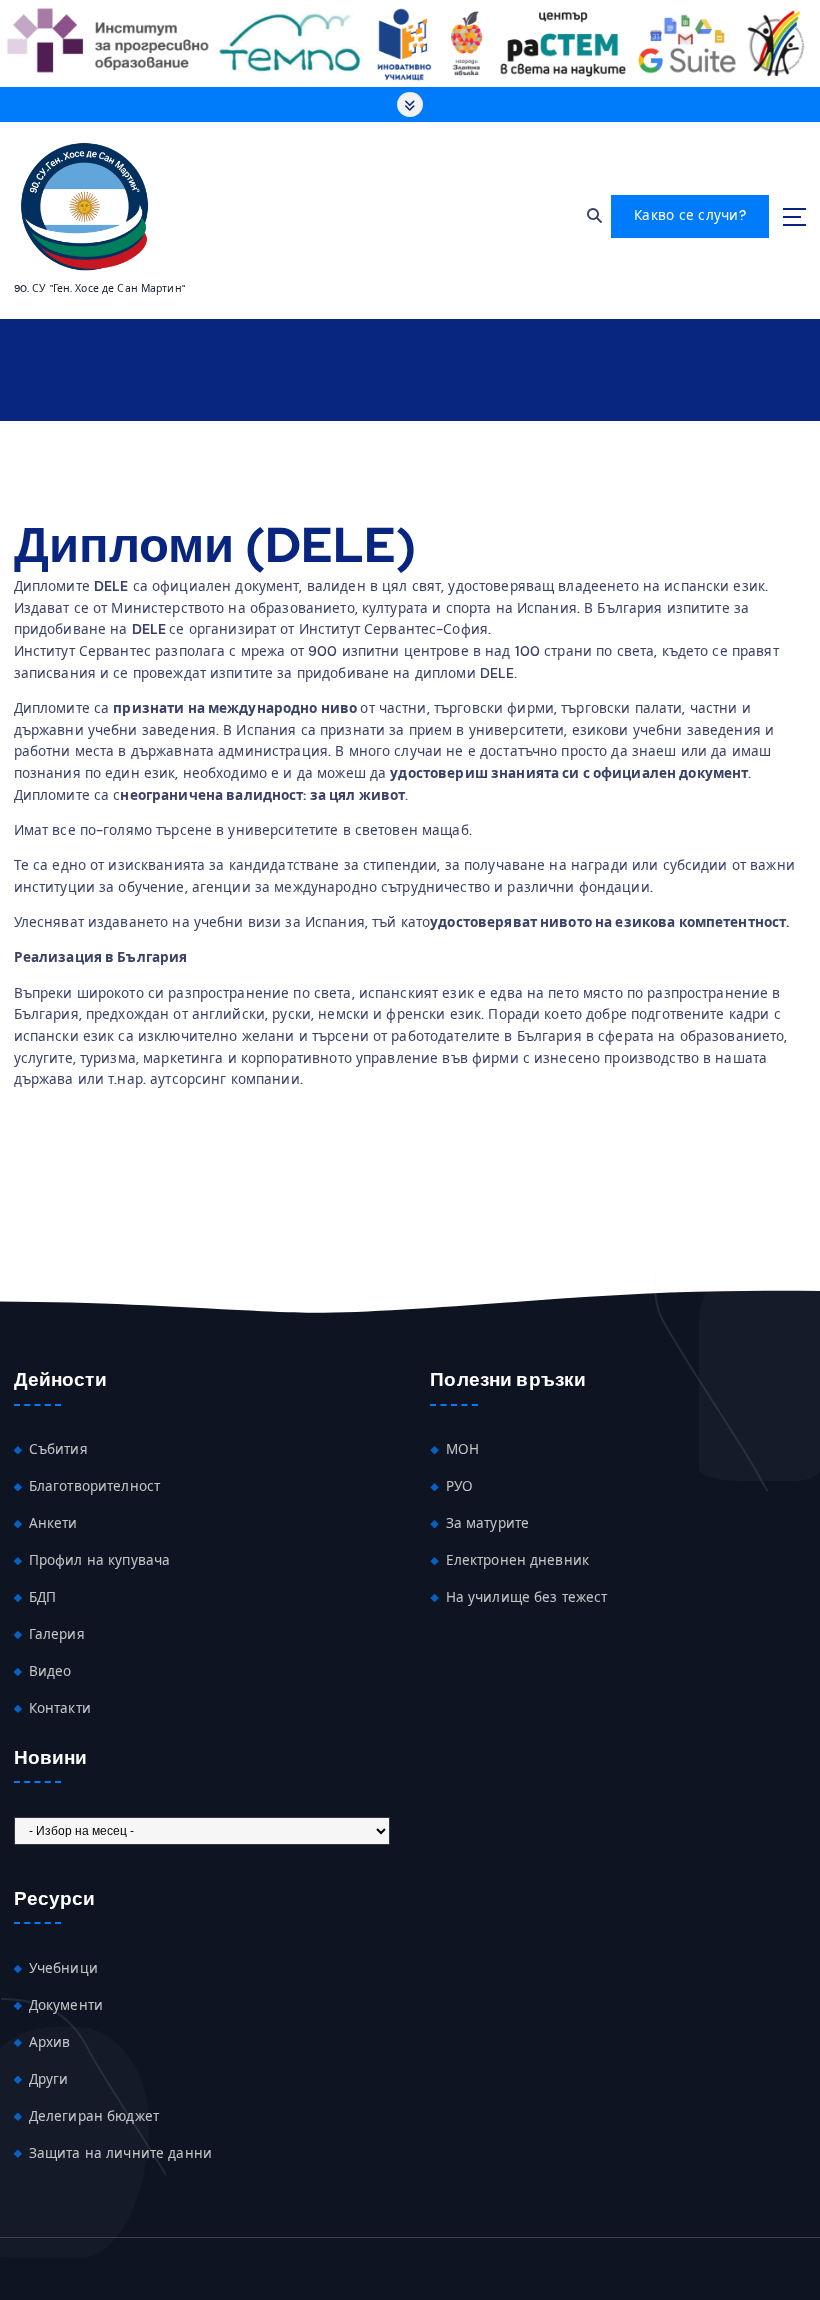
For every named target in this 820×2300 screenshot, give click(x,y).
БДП (42, 1597)
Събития (58, 1449)
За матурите (488, 1523)
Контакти (60, 1708)
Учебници (63, 1968)
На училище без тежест (527, 1597)
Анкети (53, 1523)
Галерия (57, 1634)
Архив (50, 2042)
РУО (459, 1486)
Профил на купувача (99, 1560)
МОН (462, 1449)
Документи (66, 2005)
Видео (50, 1671)
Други (49, 2079)
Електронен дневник (517, 1560)
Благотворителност (94, 1486)
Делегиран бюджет (94, 2116)
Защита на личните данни (120, 2153)
